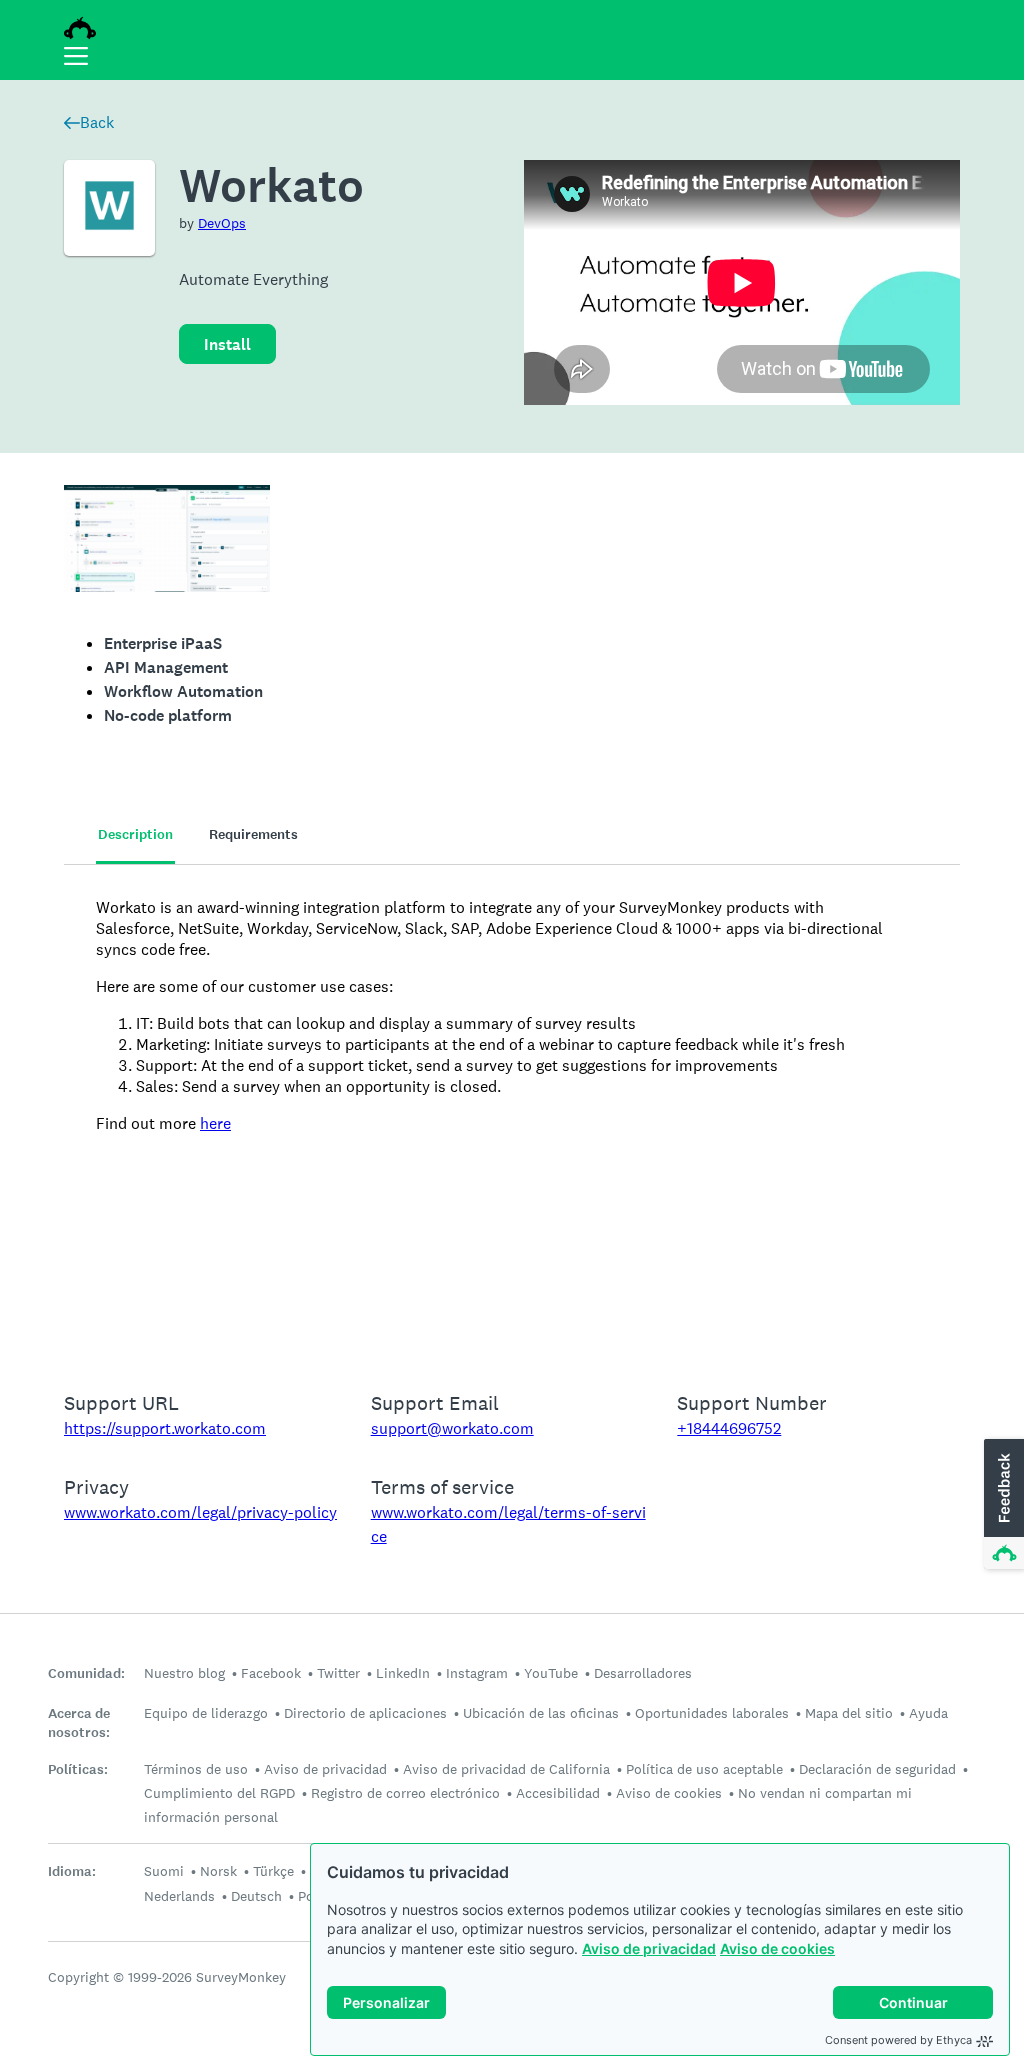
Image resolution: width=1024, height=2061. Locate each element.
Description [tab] (135, 834)
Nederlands (179, 1896)
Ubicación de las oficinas (541, 1713)
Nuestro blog (184, 1673)
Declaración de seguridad (877, 1769)
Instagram (477, 1673)
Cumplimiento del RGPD (219, 1793)
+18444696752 (729, 1428)
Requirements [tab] (253, 834)
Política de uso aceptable (704, 1769)
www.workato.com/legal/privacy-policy (200, 1512)
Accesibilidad (558, 1793)
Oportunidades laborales (712, 1713)
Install (227, 344)
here (215, 1123)
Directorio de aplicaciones (365, 1713)
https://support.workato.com (165, 1428)
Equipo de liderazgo (206, 1713)
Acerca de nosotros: (79, 1723)
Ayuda (928, 1713)
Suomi (164, 1871)
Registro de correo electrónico (405, 1793)
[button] (1002, 1505)
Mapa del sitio (849, 1713)
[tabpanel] (512, 1115)
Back (97, 122)
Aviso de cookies (777, 1948)
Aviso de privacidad (649, 1948)
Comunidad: (86, 1673)
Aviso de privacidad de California (506, 1769)
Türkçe (273, 1871)
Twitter (338, 1673)
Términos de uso (196, 1769)
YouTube (551, 1673)
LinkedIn (403, 1673)
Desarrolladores (643, 1673)
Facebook (271, 1673)
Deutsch (256, 1896)
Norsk (218, 1871)
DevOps (222, 223)
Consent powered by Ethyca (898, 2040)
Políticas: (78, 1769)
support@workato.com (452, 1428)
